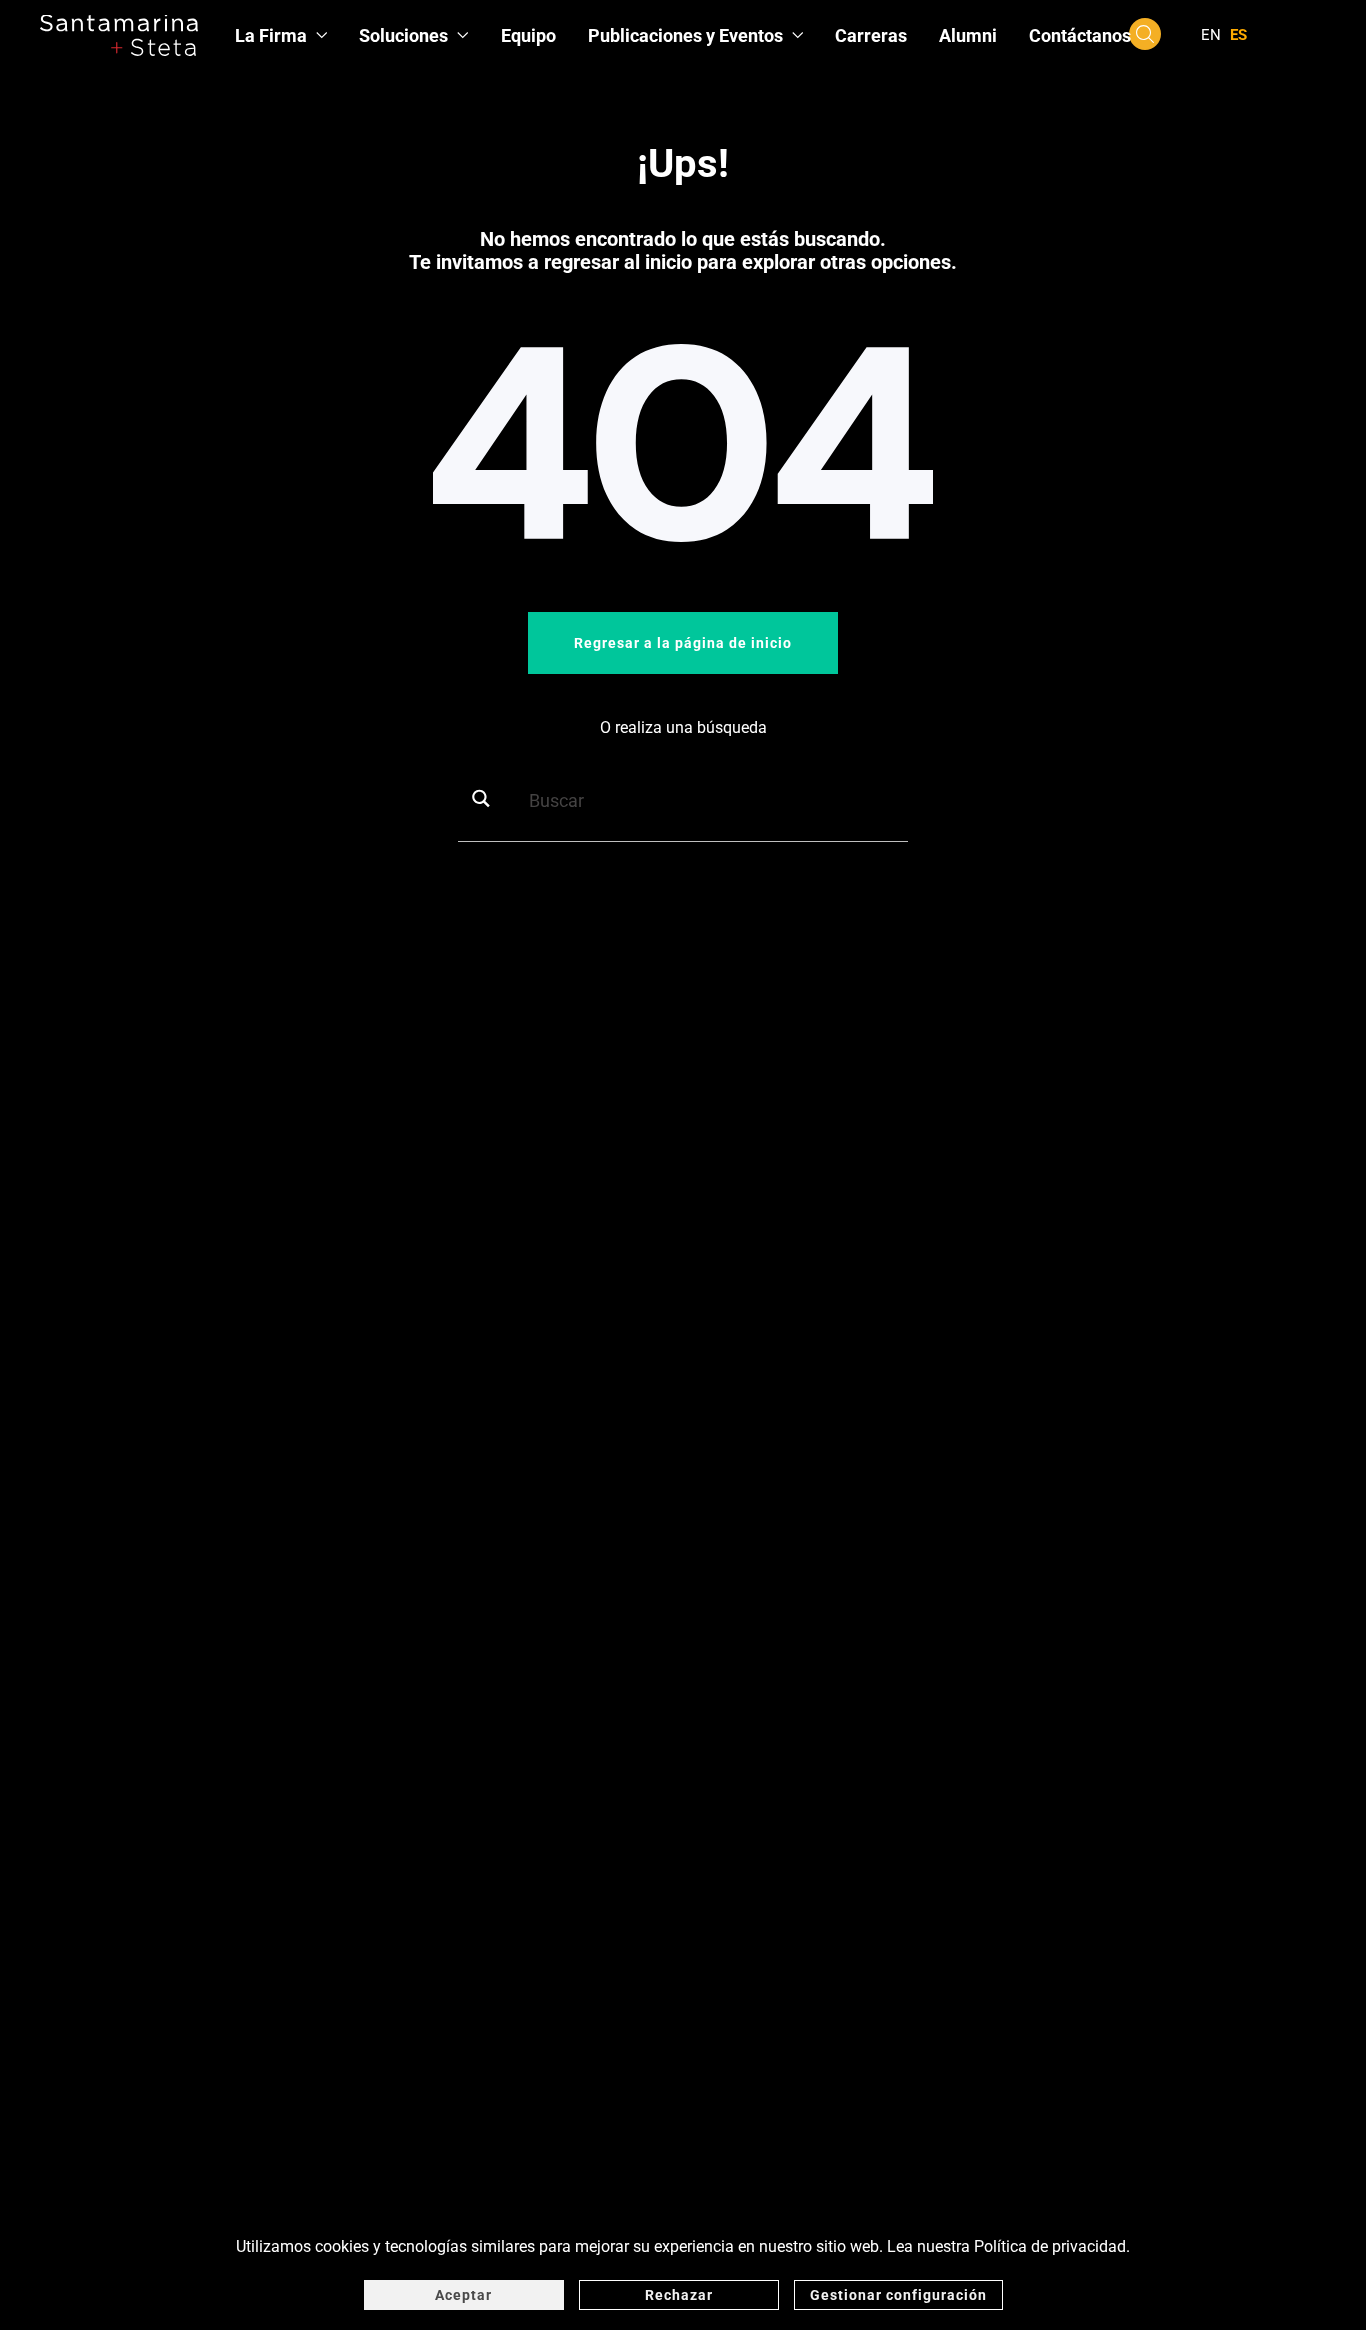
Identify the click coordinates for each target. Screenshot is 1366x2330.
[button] (1145, 33)
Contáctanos (1080, 35)
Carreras (871, 35)
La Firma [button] (271, 35)
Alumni (968, 35)
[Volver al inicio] (119, 35)
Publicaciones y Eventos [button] (685, 35)
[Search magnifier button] (488, 798)
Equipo (528, 35)
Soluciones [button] (403, 35)
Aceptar (463, 2295)
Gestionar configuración (898, 2295)
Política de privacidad (1050, 2246)
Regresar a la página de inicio (683, 643)
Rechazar (679, 2295)
